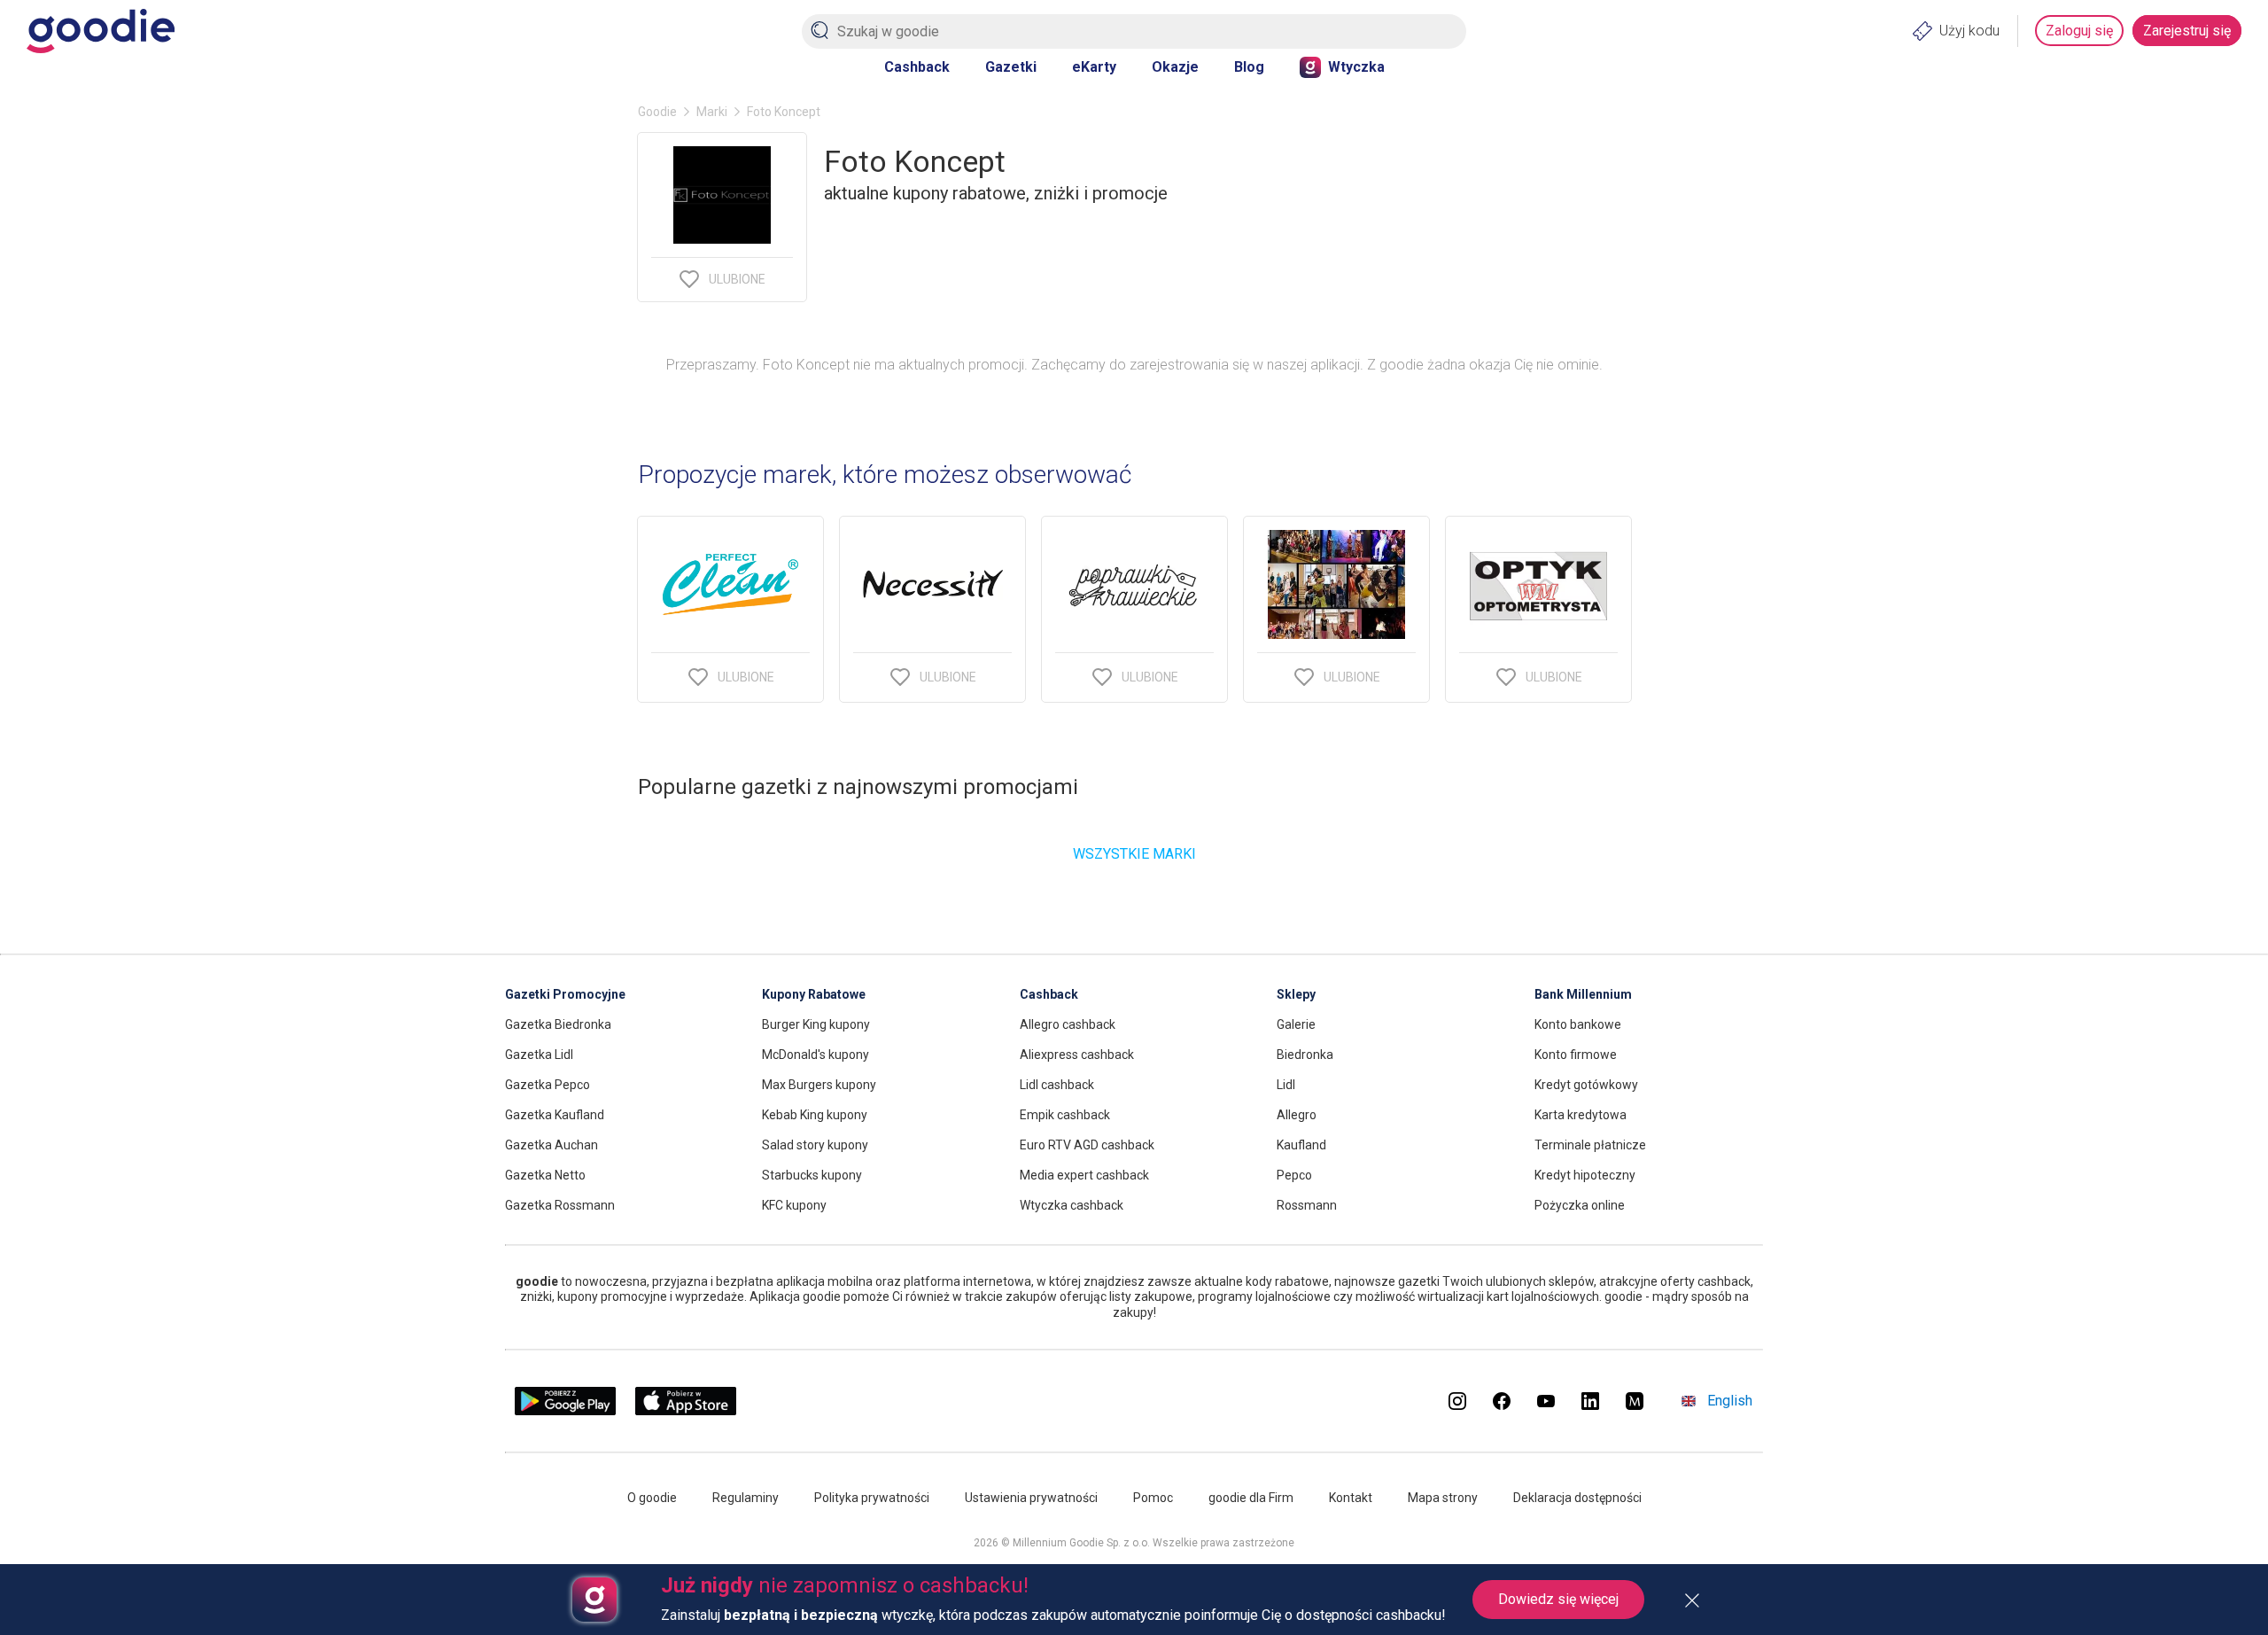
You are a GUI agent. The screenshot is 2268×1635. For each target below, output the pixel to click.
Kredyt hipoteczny (1585, 1175)
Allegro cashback (1068, 1024)
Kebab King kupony (815, 1115)
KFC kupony (794, 1205)
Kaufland (1301, 1145)
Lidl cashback (1057, 1085)
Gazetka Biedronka (558, 1024)
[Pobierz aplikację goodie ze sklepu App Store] (686, 1410)
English (1730, 1401)
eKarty (1094, 67)
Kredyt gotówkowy (1586, 1085)
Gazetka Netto (545, 1175)
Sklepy (1296, 994)
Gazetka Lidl (539, 1055)
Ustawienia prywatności (1031, 1498)
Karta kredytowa (1581, 1115)
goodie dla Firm (1251, 1498)
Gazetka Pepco (548, 1085)
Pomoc (1153, 1498)
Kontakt (1351, 1498)
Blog (1249, 67)
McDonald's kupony (816, 1055)
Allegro (1297, 1115)
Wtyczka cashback (1072, 1205)
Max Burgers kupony (819, 1085)
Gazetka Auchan (551, 1145)
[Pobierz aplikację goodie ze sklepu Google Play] (565, 1410)
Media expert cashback (1084, 1175)
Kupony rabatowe (814, 994)
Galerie (1296, 1024)
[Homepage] (101, 31)
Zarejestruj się (2187, 31)
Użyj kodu (1969, 31)
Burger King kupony (816, 1024)
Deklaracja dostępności (1577, 1498)
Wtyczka (1356, 67)
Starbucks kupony (812, 1175)
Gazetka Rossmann (560, 1205)
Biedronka (1305, 1055)
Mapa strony (1443, 1498)
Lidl (1286, 1085)
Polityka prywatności (872, 1498)
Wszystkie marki (1134, 854)
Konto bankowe (1578, 1024)
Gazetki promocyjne (565, 994)
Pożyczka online (1580, 1205)
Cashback (917, 67)
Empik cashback (1065, 1115)
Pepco (1294, 1175)
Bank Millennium (1583, 994)
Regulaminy (746, 1498)
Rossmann (1307, 1205)
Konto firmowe (1576, 1055)
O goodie (652, 1498)
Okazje (1175, 67)
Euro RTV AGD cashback (1087, 1145)
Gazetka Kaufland (555, 1115)
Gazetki (1011, 67)
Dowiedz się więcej (1558, 1599)
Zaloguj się (2079, 31)
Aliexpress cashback (1077, 1055)
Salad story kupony (815, 1145)
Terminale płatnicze (1590, 1145)
